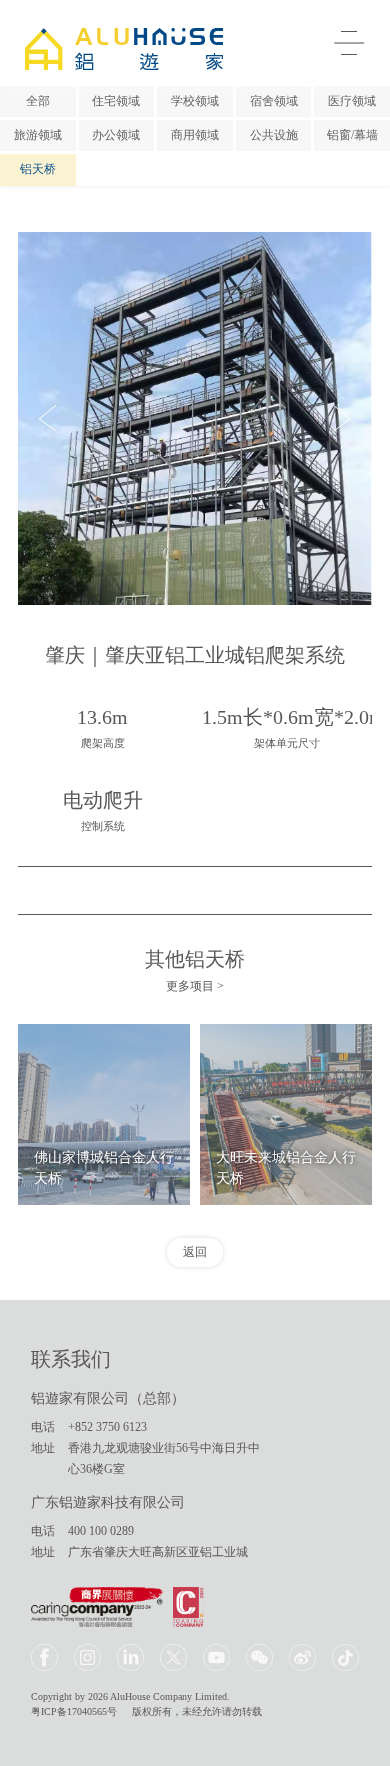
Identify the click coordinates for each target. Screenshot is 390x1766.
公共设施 (274, 135)
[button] (47, 418)
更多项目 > (195, 986)
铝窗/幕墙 (352, 135)
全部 (38, 101)
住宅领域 (116, 101)
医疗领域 (352, 101)
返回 (195, 1252)
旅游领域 (38, 135)
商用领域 (195, 135)
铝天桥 (38, 169)
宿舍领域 (274, 101)
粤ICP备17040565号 (74, 1711)
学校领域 (195, 101)
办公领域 (116, 135)
